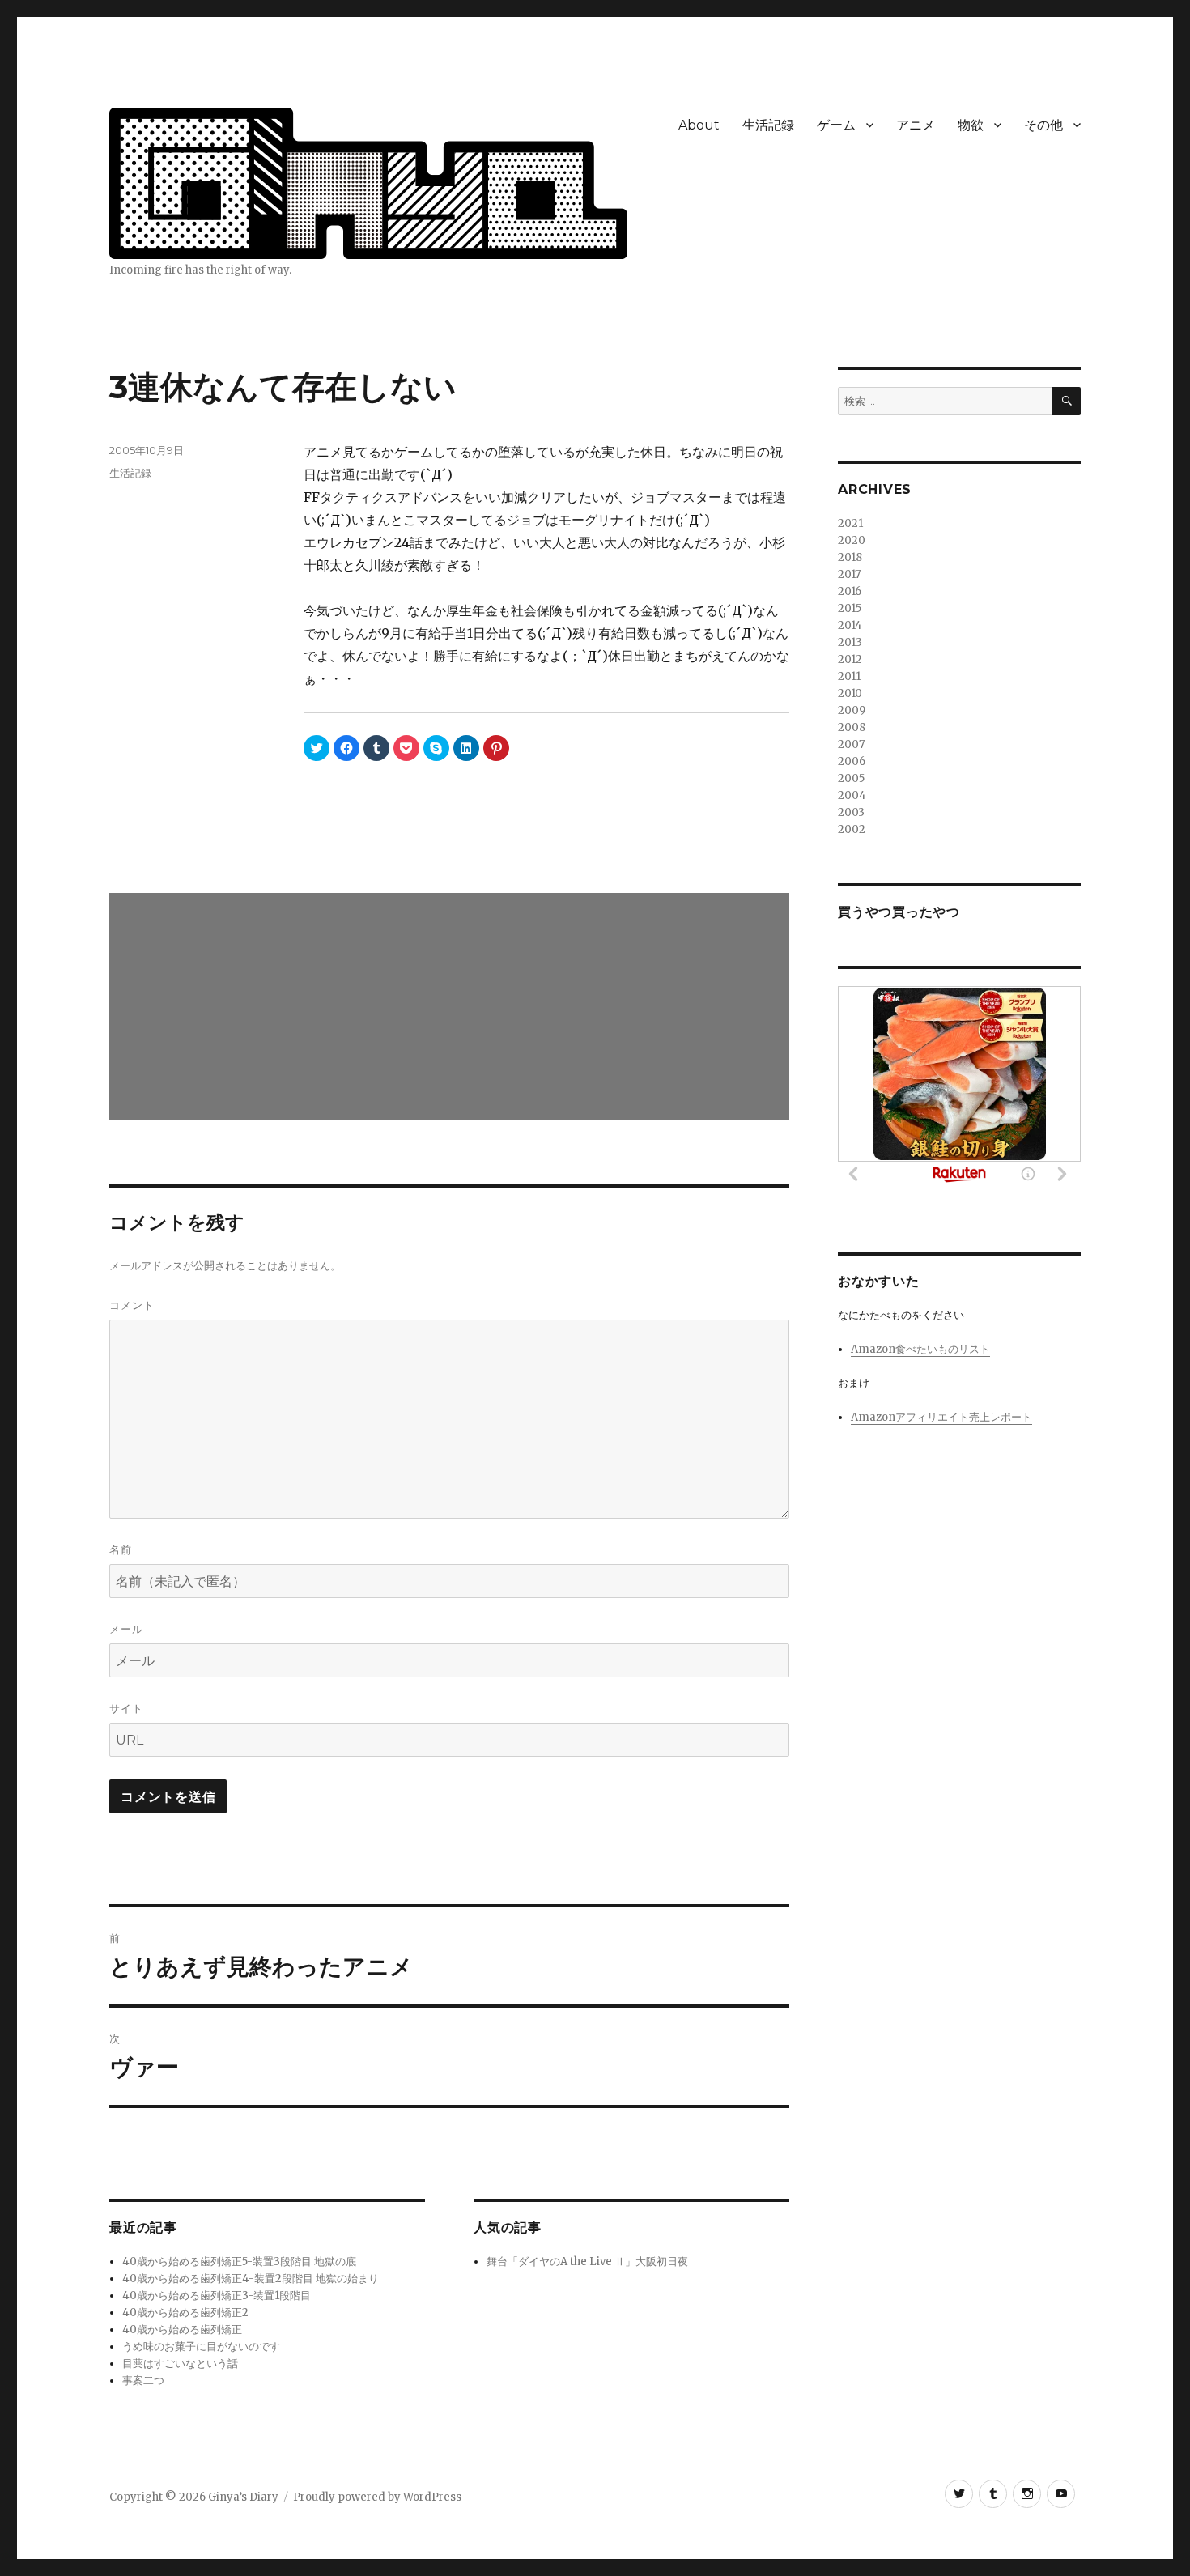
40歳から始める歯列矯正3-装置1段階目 (217, 2295)
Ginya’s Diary (243, 2497)
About (699, 125)
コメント (132, 1305)
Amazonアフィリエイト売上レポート (941, 1417)
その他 (1043, 125)
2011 (849, 676)
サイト (126, 1708)
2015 (850, 608)
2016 (850, 591)
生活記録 (768, 125)
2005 (851, 778)
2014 (850, 625)
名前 (121, 1549)
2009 (852, 710)
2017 (849, 574)
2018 (850, 557)
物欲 (971, 125)
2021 (850, 523)
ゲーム (836, 125)
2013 (850, 642)
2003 (851, 812)
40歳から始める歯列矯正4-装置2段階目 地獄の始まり (251, 2278)
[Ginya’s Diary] (368, 181)
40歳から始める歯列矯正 (182, 2329)
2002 (852, 829)
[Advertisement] (453, 1008)
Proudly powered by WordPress (377, 2497)
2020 (852, 540)
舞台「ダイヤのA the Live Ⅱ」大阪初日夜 (587, 2261)
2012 (850, 659)
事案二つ (143, 2380)
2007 (851, 744)
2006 (852, 761)
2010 (850, 693)
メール (126, 1629)
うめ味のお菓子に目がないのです (201, 2346)
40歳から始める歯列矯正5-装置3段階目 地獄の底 (239, 2261)
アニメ (916, 125)
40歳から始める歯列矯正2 (185, 2312)
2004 (852, 795)
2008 (852, 727)
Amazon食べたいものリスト (920, 1349)
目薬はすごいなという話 (180, 2363)
